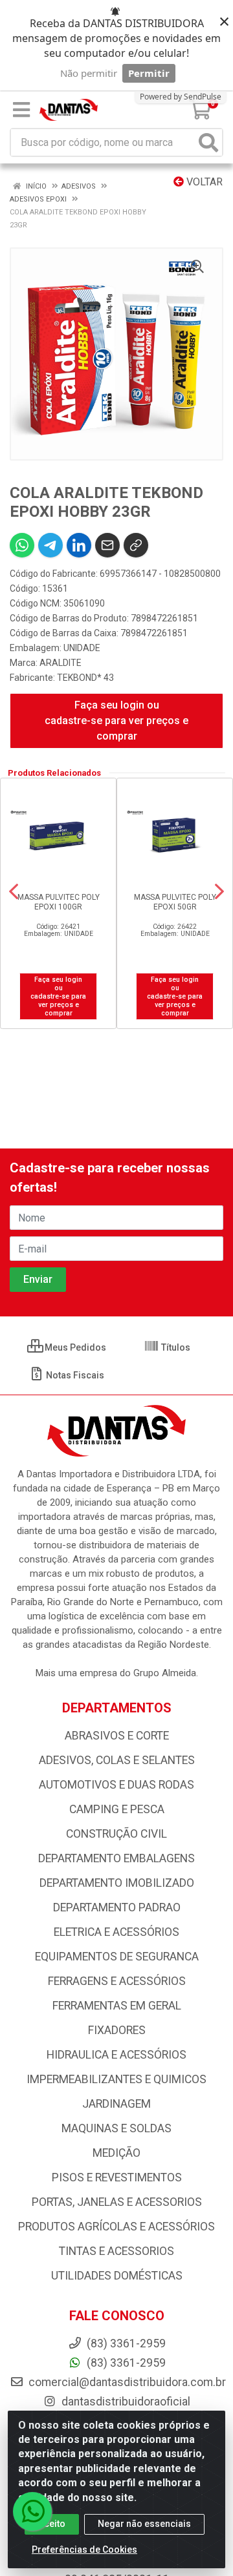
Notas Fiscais (74, 1375)
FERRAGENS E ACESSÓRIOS (117, 1981)
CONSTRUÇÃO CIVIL (116, 1834)
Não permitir (89, 73)
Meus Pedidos (74, 1347)
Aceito (52, 2524)
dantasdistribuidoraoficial (125, 2402)
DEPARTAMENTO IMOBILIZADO (117, 1883)
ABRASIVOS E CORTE (117, 1736)
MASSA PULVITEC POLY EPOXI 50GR (175, 902)
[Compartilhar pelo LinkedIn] (79, 545)
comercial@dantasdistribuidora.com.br (126, 2382)
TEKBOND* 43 (85, 678)
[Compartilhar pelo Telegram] (50, 545)
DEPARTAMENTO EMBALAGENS (116, 1858)
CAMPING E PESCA (117, 1809)
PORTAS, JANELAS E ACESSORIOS (117, 2202)
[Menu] (21, 110)
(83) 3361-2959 (125, 2363)
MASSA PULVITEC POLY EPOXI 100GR (59, 902)
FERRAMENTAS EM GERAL (117, 2006)
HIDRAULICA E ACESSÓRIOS (116, 2055)
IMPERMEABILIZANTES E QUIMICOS (116, 2079)
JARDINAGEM (116, 2104)
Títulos (175, 1347)
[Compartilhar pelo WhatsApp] (22, 545)
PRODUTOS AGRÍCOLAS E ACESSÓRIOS (116, 2227)
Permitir (149, 73)
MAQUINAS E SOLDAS (116, 2128)
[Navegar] (14, 891)
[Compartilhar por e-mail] (107, 545)
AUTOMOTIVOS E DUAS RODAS (116, 1785)
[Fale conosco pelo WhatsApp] (32, 2511)
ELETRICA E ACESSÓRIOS (116, 1932)
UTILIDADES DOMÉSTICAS (117, 2276)
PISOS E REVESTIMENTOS (117, 2177)
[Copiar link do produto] (136, 545)
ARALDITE (61, 663)
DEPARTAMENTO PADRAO (117, 1907)
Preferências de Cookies (84, 2550)
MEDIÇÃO (116, 2153)
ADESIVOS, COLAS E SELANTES (117, 1760)
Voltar (203, 182)
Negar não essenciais (144, 2524)
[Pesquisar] (208, 142)
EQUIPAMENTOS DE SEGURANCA (117, 1957)
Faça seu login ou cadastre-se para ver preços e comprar (116, 721)
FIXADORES (117, 2030)
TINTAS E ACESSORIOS (116, 2251)
